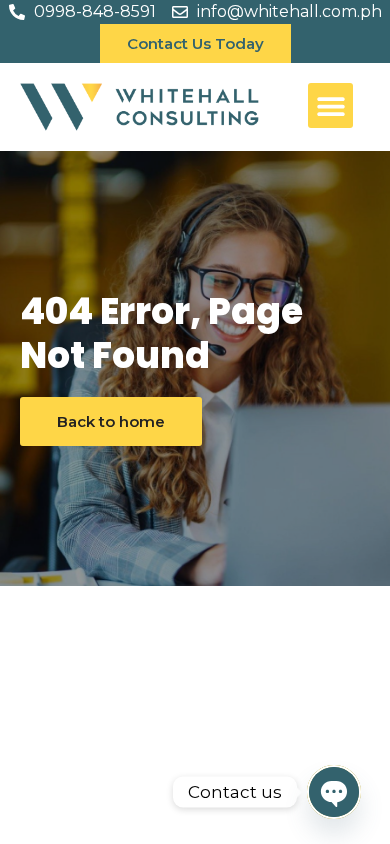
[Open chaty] (334, 792)
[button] (330, 105)
